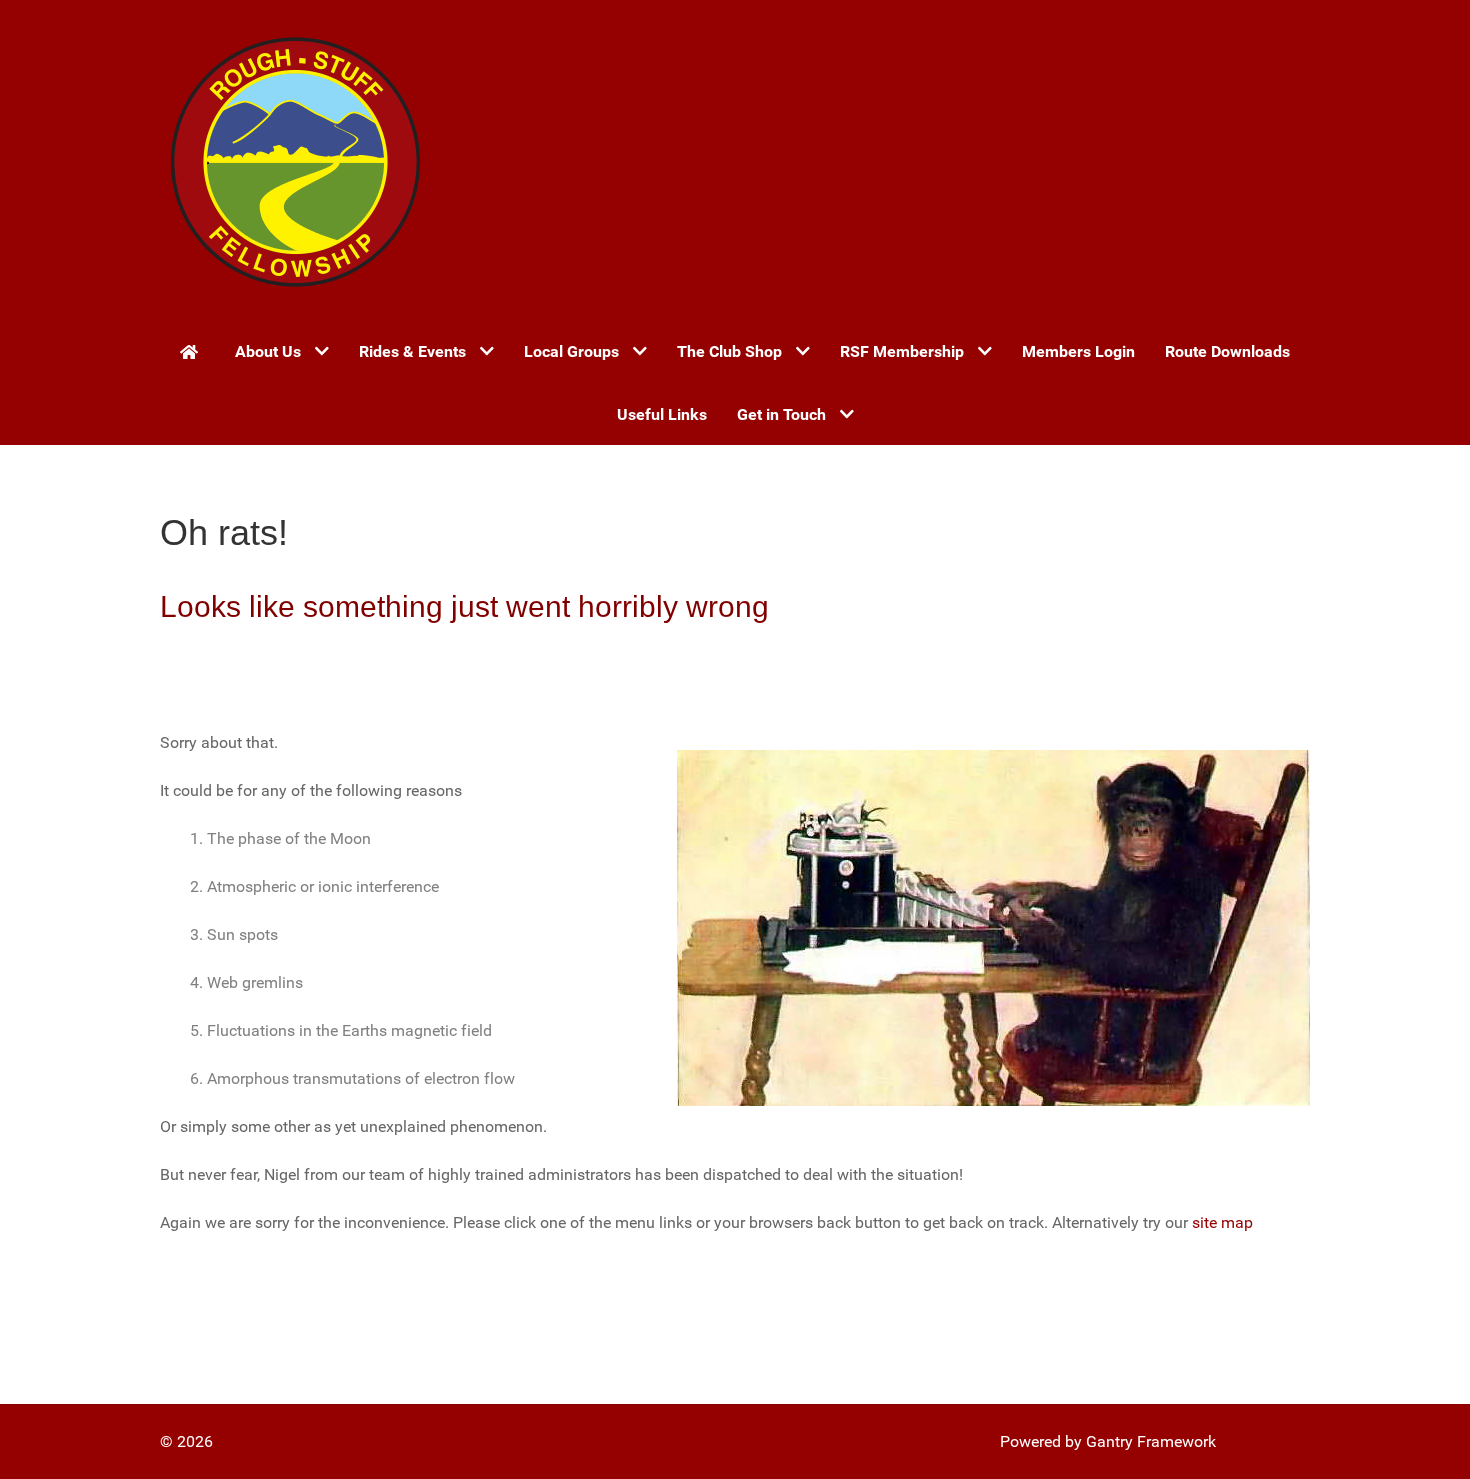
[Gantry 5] (295, 160)
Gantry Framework (1151, 1441)
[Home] (192, 351)
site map (1222, 1222)
